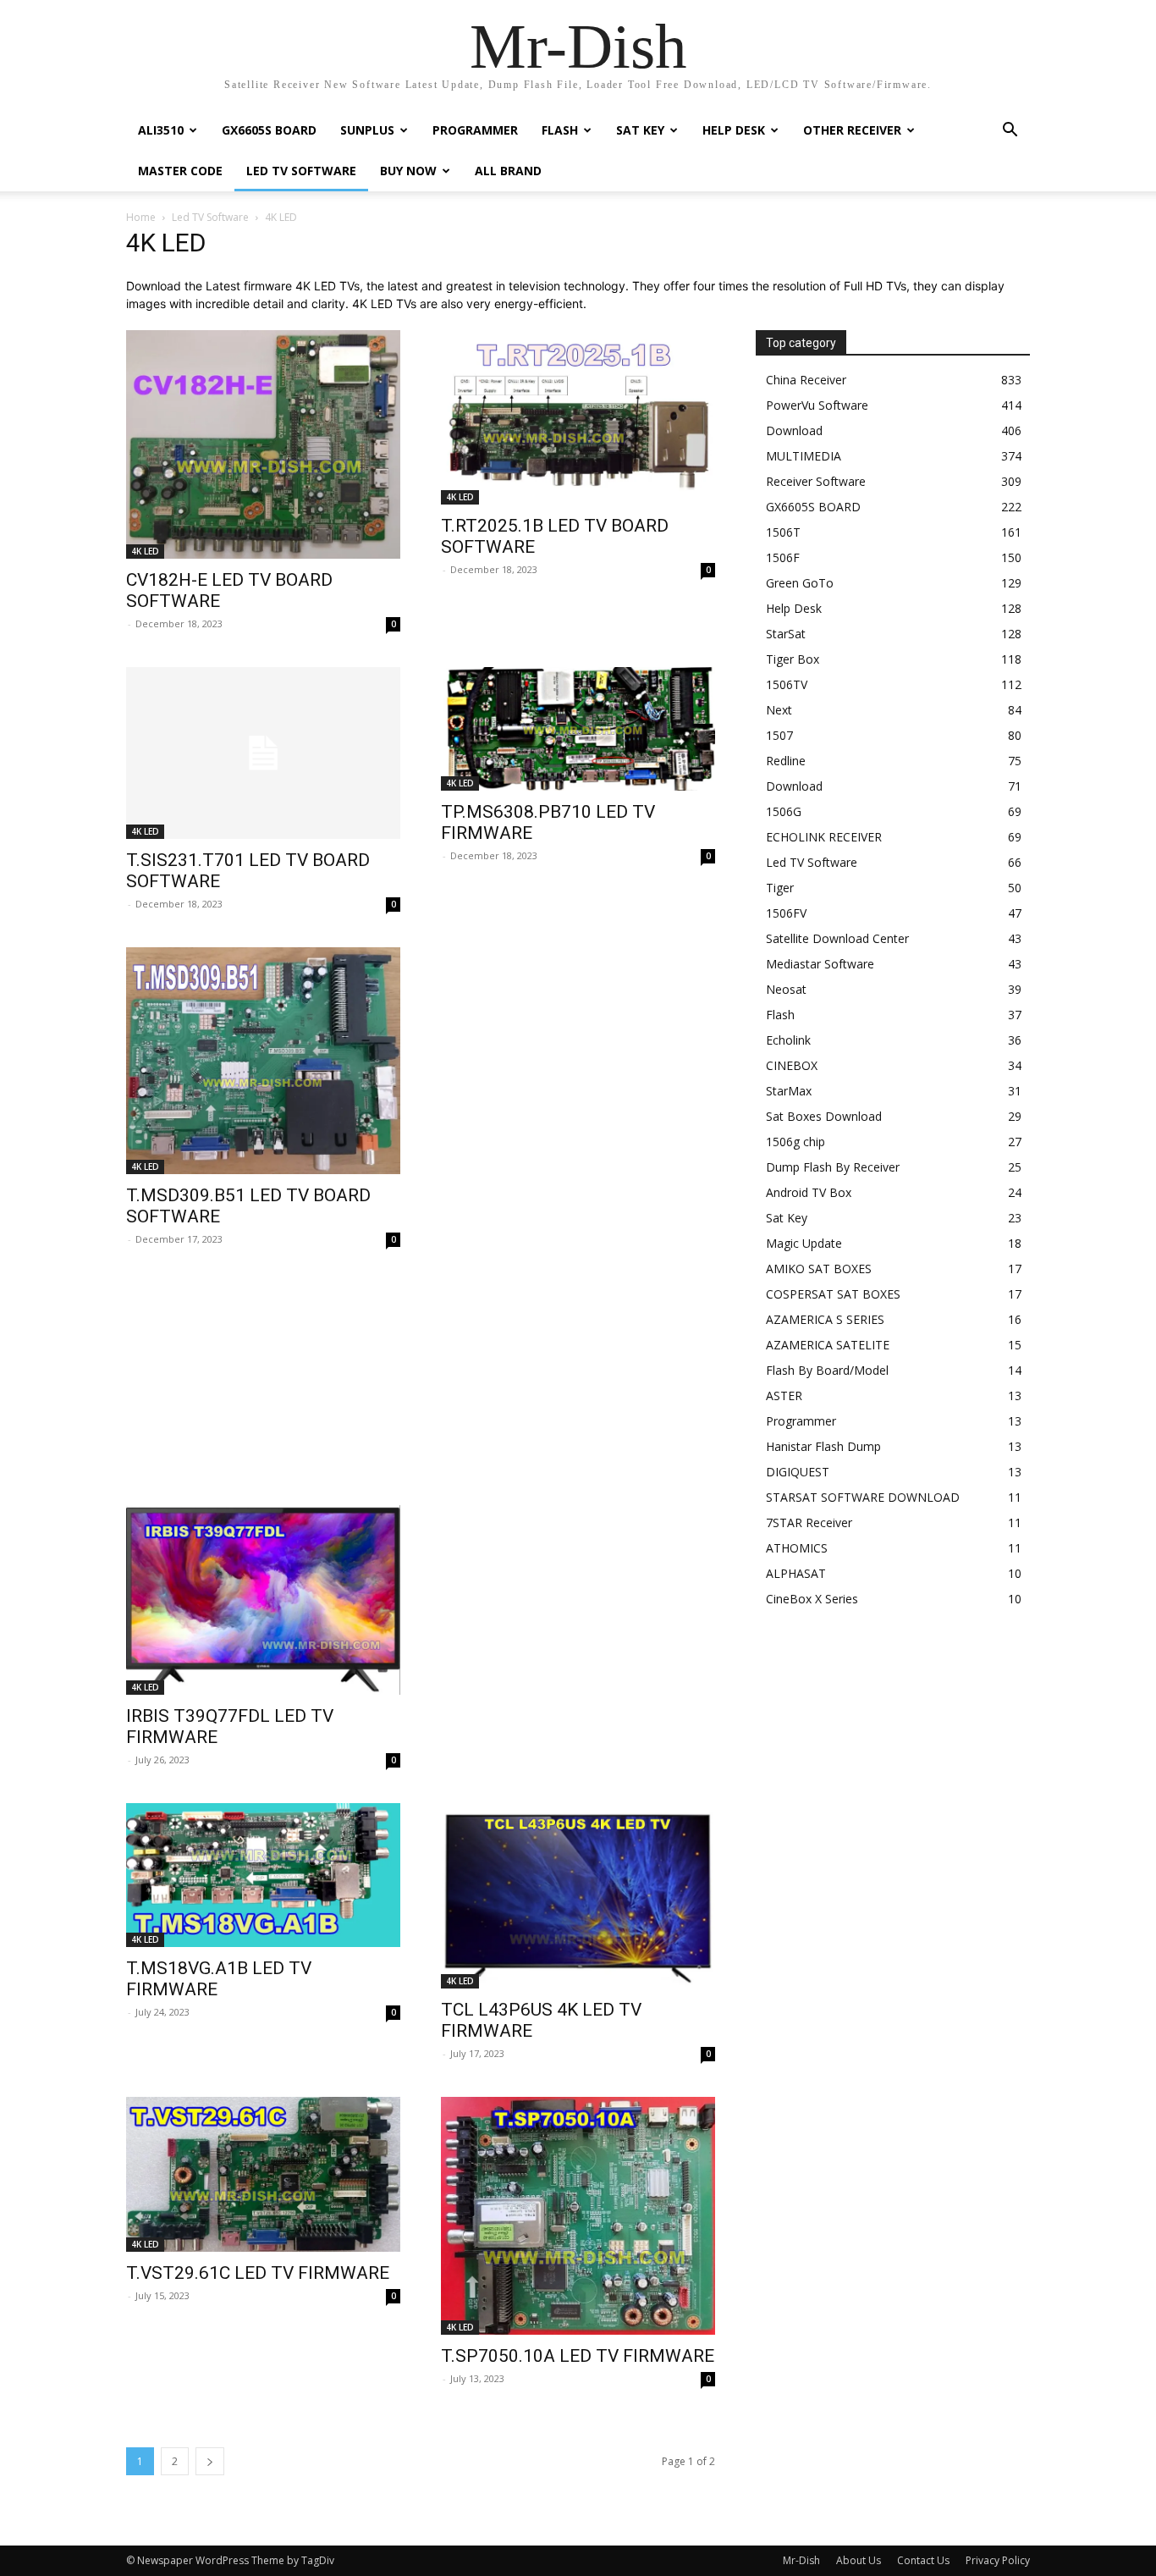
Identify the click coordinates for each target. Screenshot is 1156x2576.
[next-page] (210, 2461)
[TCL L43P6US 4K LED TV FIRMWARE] (578, 1895)
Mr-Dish (801, 2560)
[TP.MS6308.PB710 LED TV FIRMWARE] (578, 729)
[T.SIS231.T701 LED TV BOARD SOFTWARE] (263, 753)
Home (141, 217)
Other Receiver (852, 130)
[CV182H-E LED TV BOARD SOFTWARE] (263, 444)
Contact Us (923, 2560)
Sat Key (640, 130)
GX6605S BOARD (269, 130)
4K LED (145, 551)
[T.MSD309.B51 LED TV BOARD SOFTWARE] (263, 1061)
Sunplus (367, 130)
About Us (859, 2560)
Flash (560, 130)
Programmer (475, 130)
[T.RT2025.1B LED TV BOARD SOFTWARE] (578, 417)
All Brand (508, 171)
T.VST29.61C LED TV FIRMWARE (258, 2273)
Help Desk (734, 130)
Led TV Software (301, 171)
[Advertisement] (421, 1390)
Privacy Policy (998, 2560)
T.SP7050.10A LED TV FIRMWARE (578, 2356)
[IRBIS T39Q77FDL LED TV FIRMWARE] (263, 1600)
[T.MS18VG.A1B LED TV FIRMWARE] (263, 1875)
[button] (1010, 132)
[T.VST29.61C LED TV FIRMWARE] (263, 2174)
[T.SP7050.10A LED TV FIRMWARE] (578, 2216)
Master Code (180, 171)
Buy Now (408, 171)
